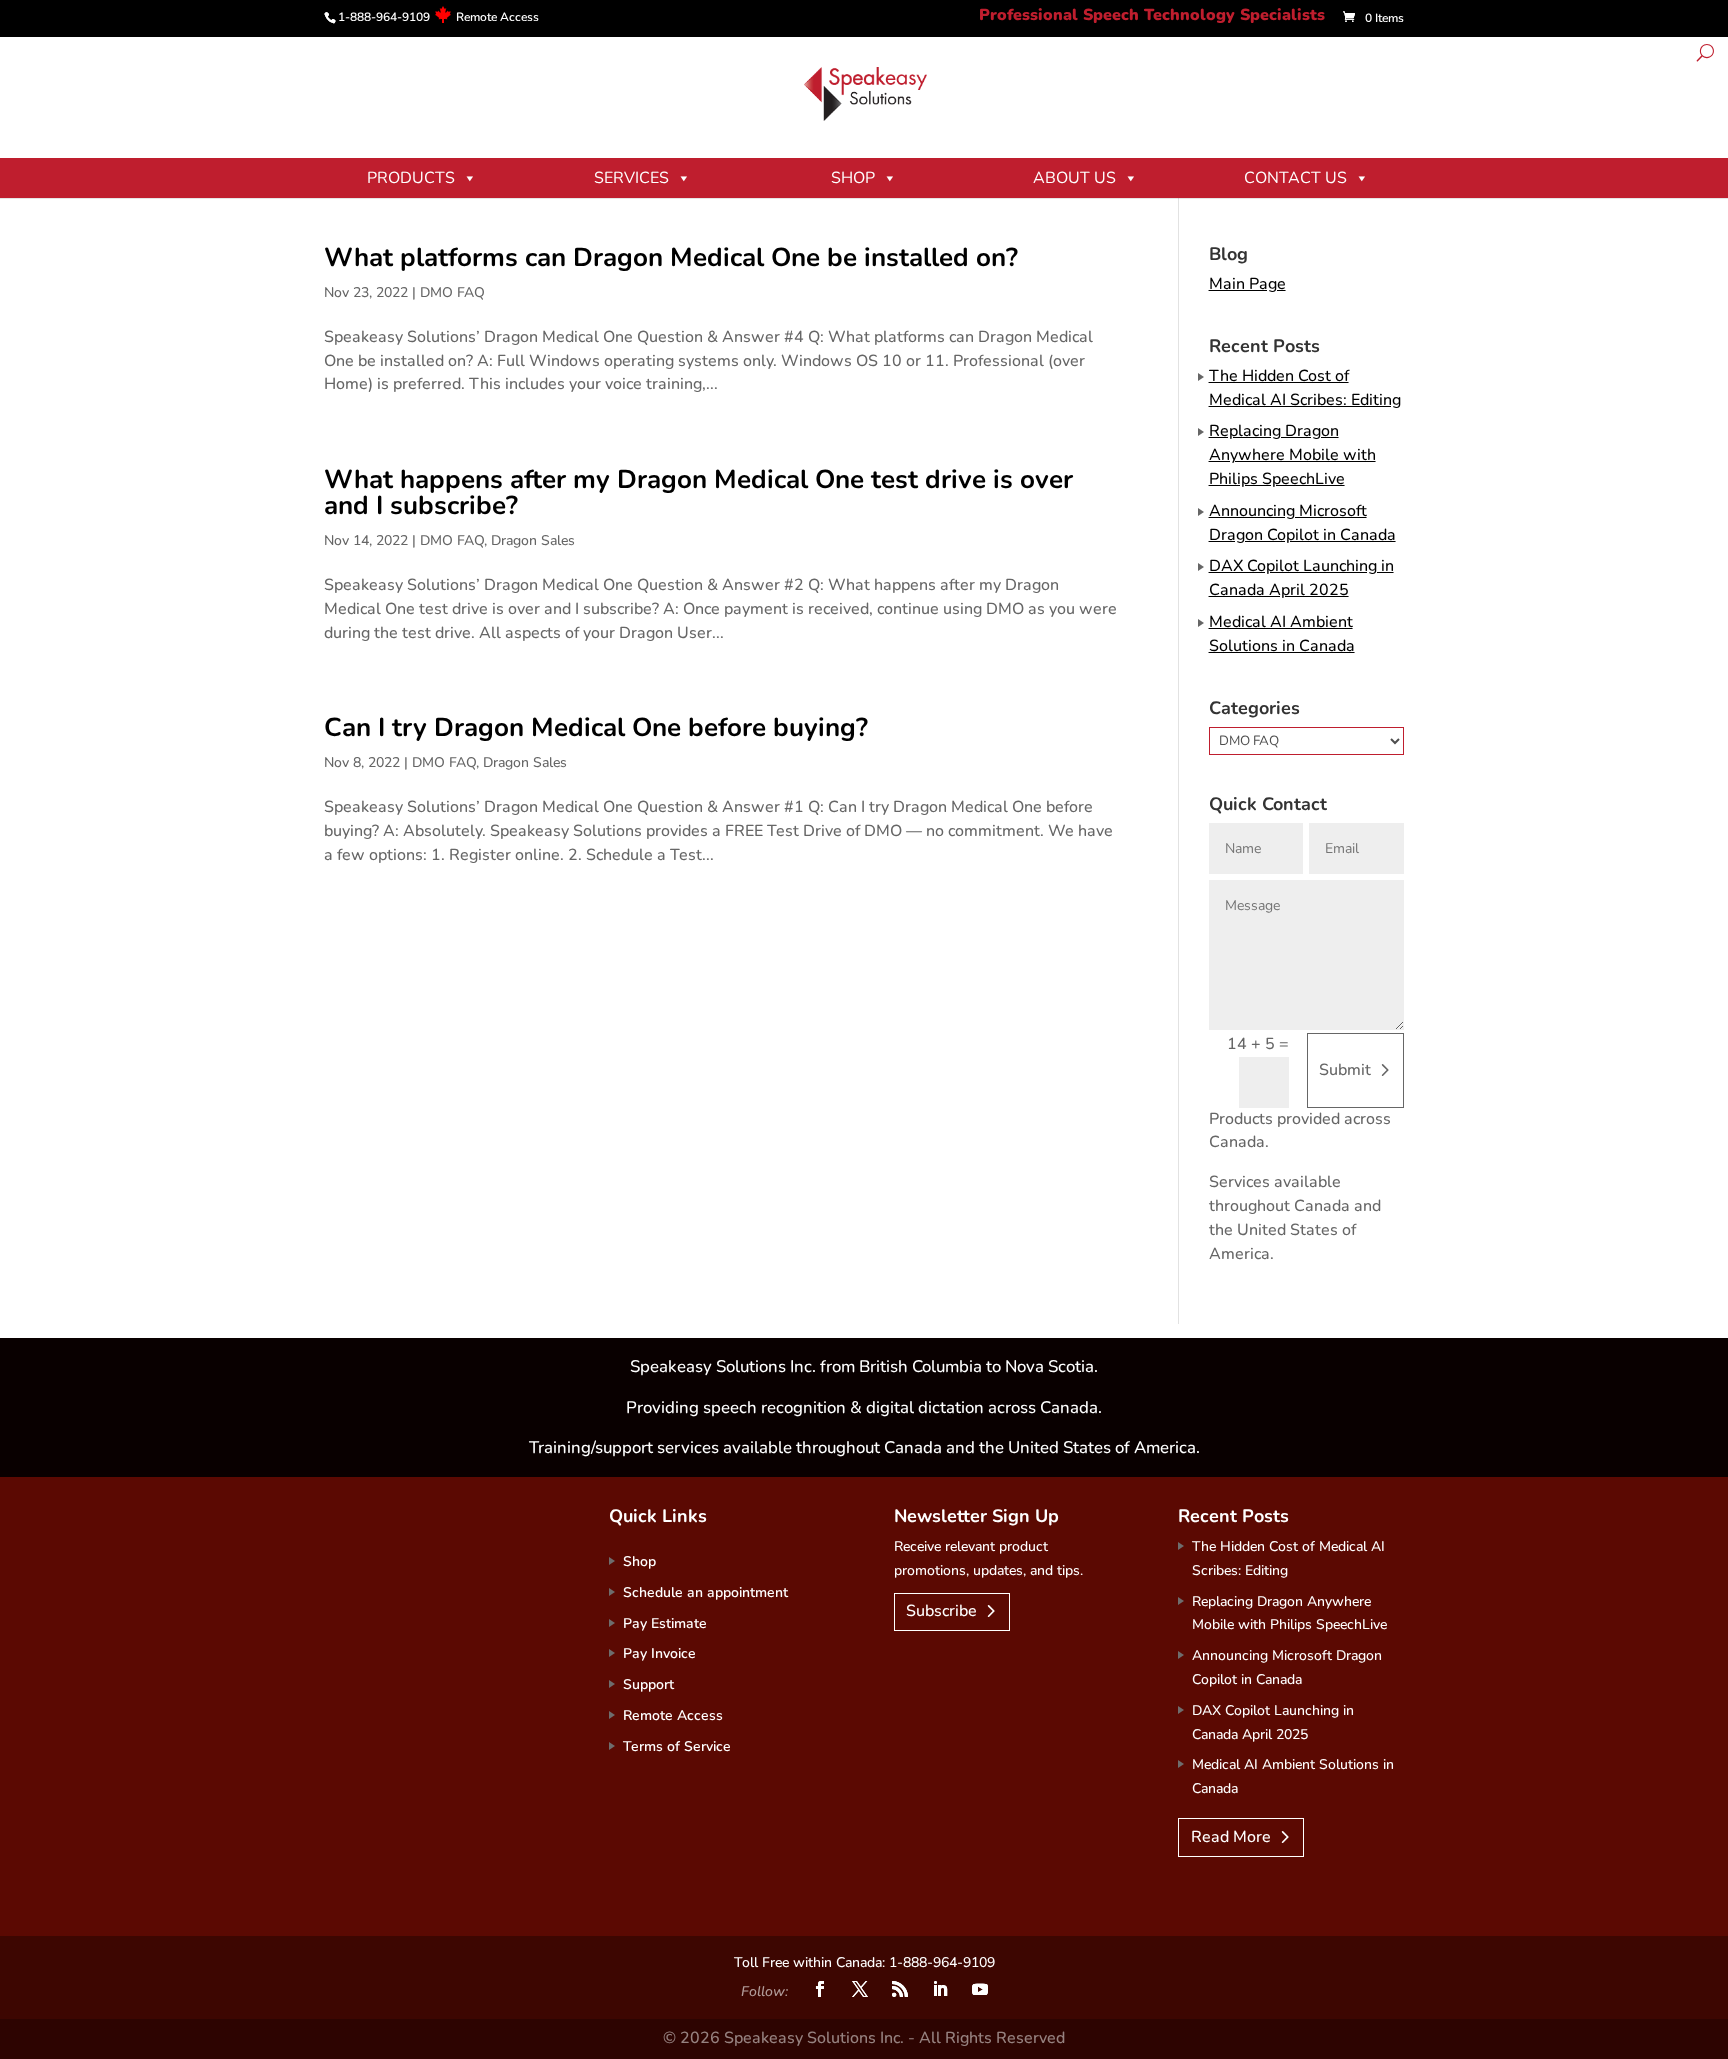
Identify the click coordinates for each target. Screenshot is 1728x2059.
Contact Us (1295, 178)
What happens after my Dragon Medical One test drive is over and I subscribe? (698, 492)
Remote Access (497, 17)
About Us (1074, 178)
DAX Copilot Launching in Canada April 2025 (1301, 578)
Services (631, 178)
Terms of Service (677, 1746)
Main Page (1247, 284)
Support (648, 1684)
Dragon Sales (533, 540)
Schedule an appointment (705, 1592)
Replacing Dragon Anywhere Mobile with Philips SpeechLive (1292, 455)
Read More (1231, 1837)
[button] (1705, 55)
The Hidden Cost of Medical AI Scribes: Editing (1305, 388)
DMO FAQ (452, 292)
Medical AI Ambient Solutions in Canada (1282, 634)
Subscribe (941, 1611)
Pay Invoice (659, 1653)
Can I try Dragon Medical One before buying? (596, 727)
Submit (1345, 1070)
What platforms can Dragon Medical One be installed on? (671, 257)
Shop (853, 178)
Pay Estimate (665, 1623)
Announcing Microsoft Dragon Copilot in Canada (1302, 523)
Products (411, 178)
